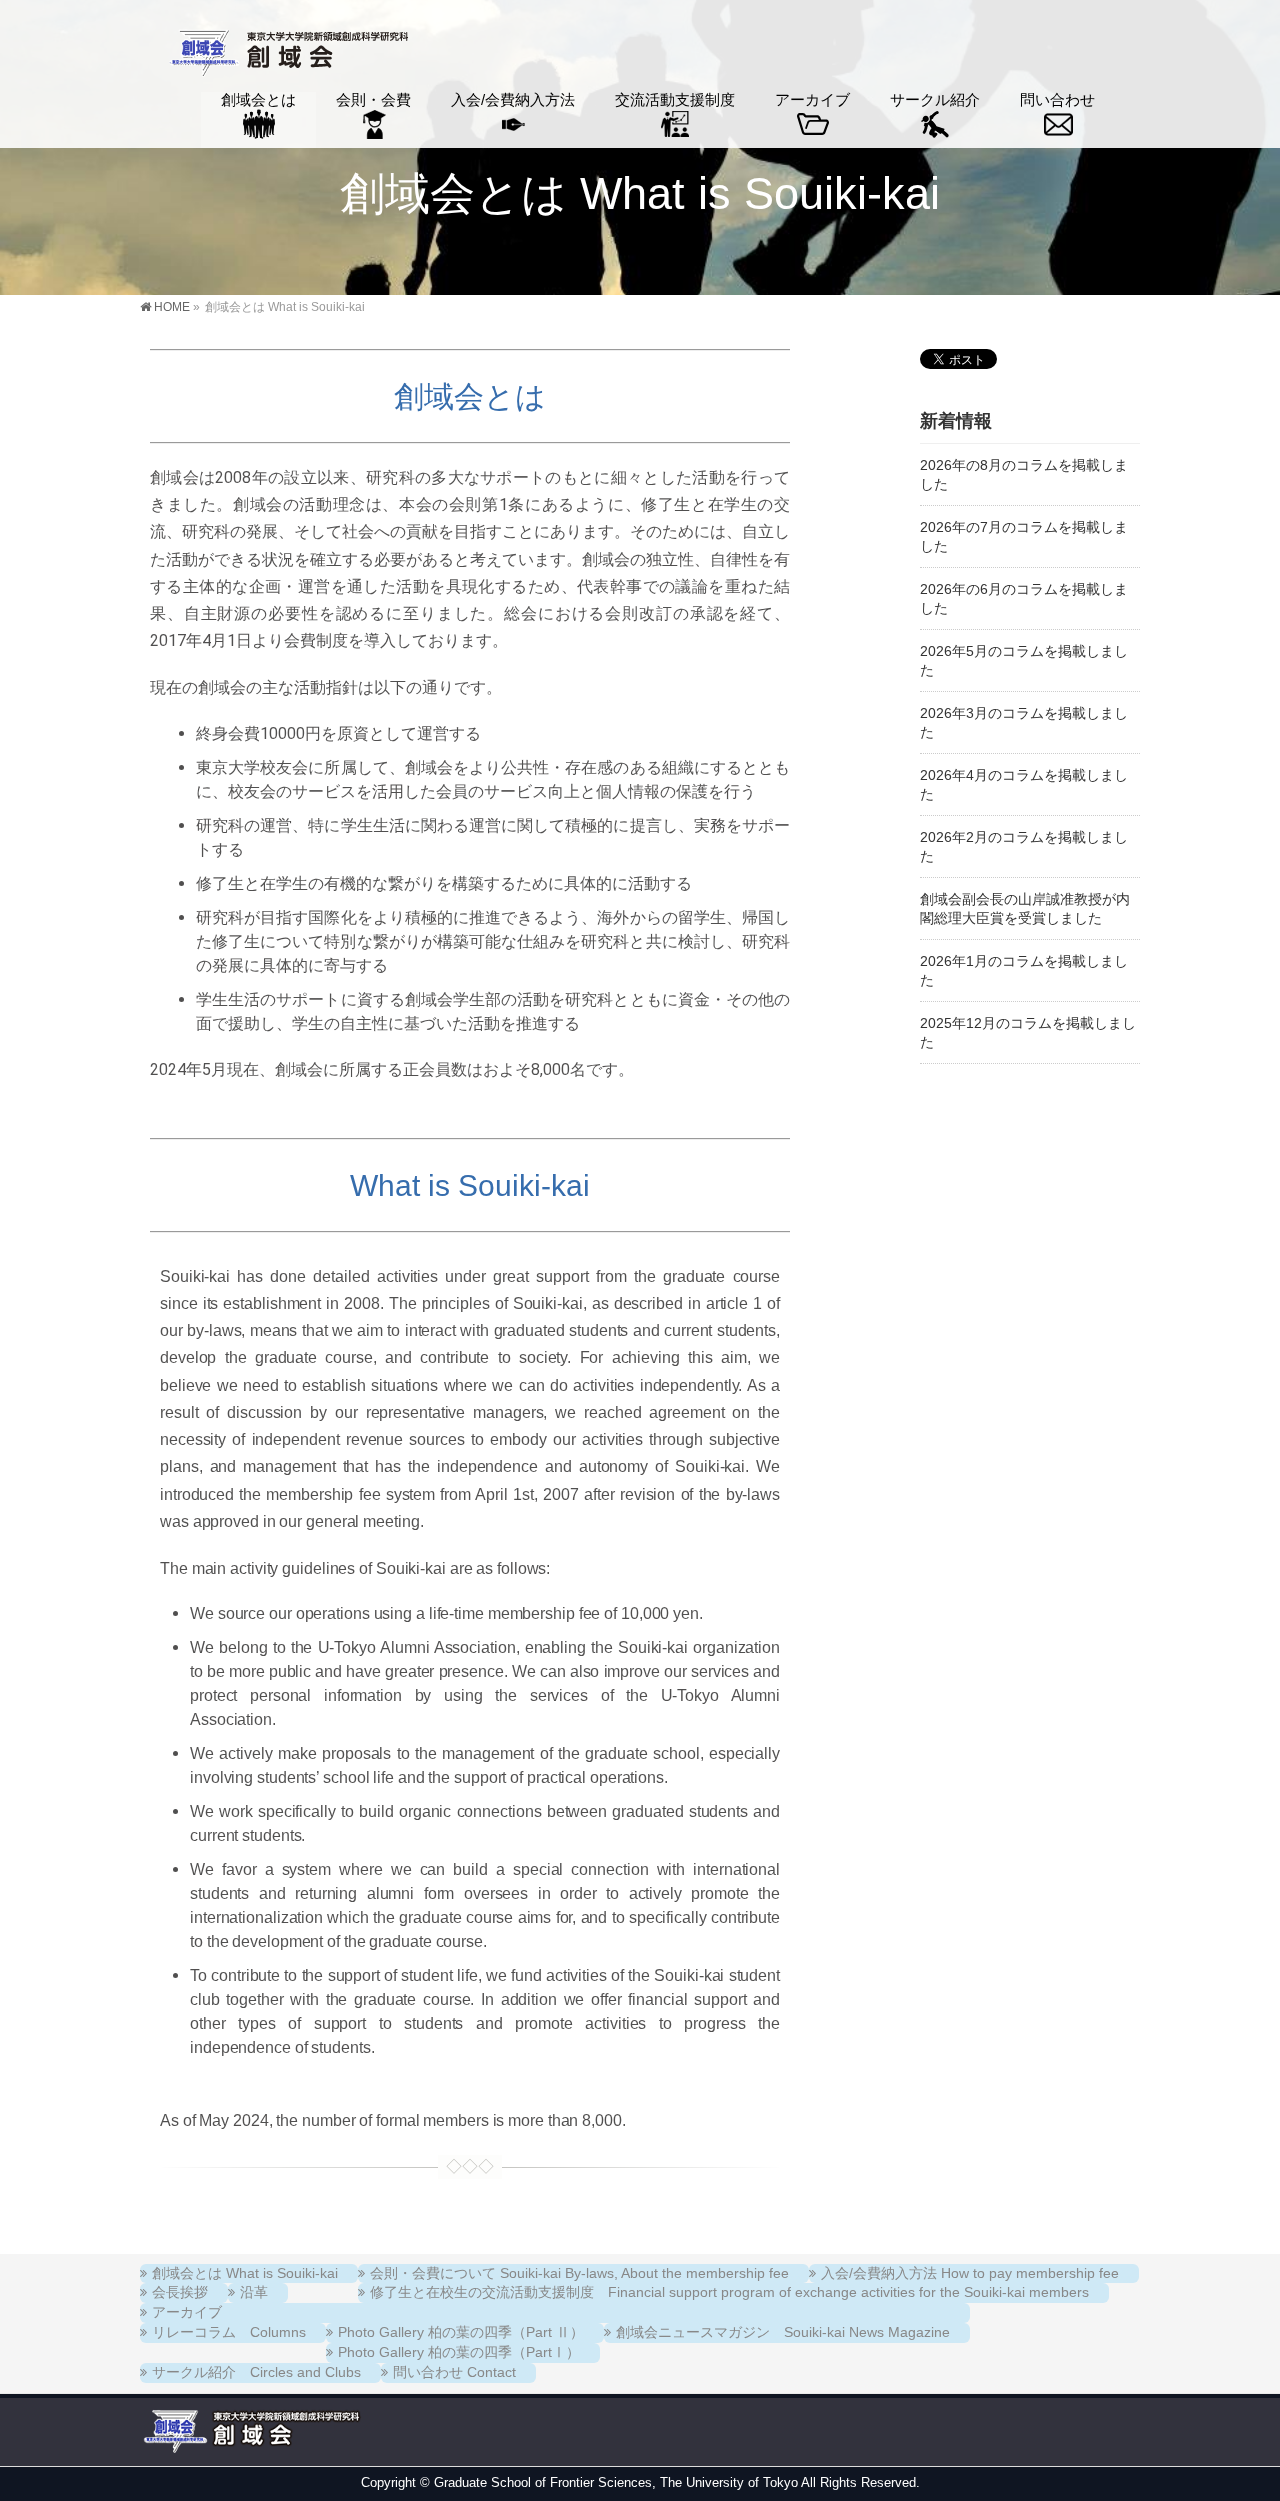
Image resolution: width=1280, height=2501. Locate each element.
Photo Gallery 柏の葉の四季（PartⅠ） (459, 2352)
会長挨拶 (180, 2292)
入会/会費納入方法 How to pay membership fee (970, 2273)
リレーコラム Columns (229, 2332)
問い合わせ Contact (454, 2372)
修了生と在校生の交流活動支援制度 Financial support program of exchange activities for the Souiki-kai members (729, 2292)
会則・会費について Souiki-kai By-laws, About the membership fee (579, 2273)
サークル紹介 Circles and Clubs (256, 2372)
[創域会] (286, 55)
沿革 (254, 2292)
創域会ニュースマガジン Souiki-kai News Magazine (783, 2332)
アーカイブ (187, 2312)
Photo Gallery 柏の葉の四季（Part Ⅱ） (461, 2332)
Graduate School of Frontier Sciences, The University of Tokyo (616, 2482)
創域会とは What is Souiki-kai (245, 2273)
